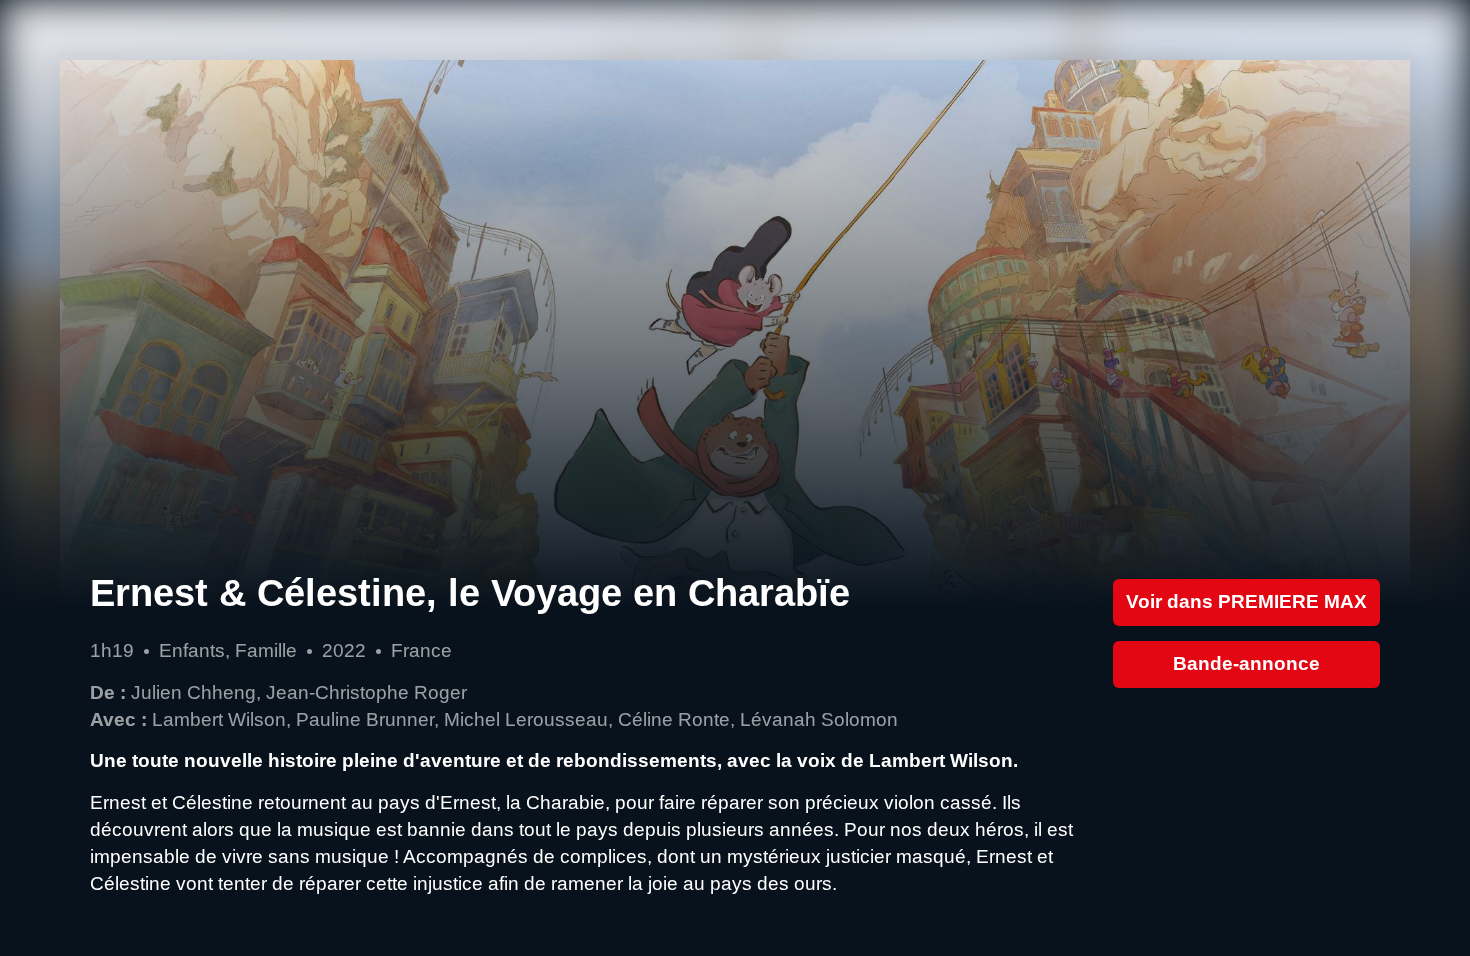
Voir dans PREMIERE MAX (1246, 601)
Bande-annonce (1246, 663)
